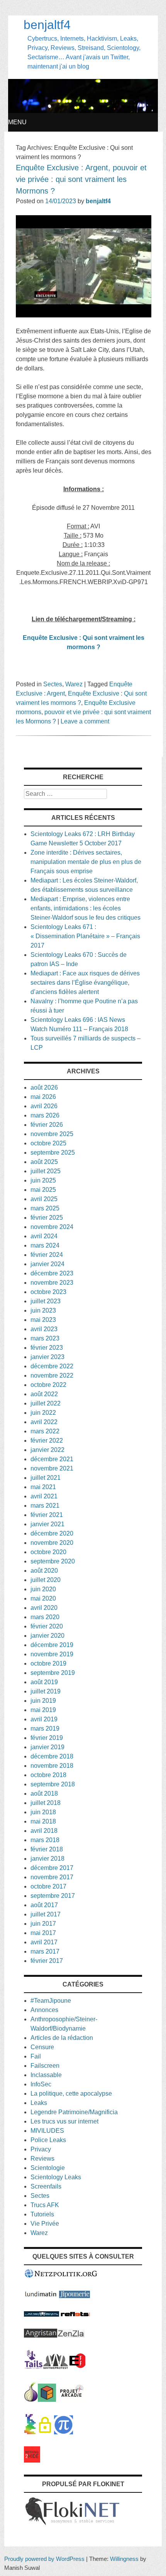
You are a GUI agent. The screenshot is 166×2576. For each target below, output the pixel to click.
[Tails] (34, 2367)
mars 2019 (45, 1728)
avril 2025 (44, 1199)
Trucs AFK (45, 2205)
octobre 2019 (48, 1663)
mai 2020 (43, 1598)
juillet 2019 (46, 1691)
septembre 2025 (53, 1153)
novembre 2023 (52, 1283)
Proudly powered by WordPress (44, 2559)
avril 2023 (44, 1329)
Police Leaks (48, 2140)
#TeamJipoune (51, 2001)
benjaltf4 (47, 25)
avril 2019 (44, 1719)
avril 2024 (44, 1236)
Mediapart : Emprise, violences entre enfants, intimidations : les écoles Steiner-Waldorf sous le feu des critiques (86, 908)
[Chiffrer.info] (45, 2432)
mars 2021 (45, 1506)
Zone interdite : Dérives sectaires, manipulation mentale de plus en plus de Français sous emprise (86, 862)
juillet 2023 (46, 1301)
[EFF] (77, 2367)
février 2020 (47, 1626)
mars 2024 (45, 1245)
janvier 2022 (47, 1450)
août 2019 (44, 1682)
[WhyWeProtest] (56, 2367)
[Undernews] (41, 2315)
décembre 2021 (52, 1459)
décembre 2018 (52, 1756)
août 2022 (44, 1394)
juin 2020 (43, 1589)
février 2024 (47, 1255)
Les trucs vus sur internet (64, 2121)
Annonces (44, 2010)
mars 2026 (45, 1115)
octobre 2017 (48, 1886)
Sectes (53, 684)
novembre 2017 (52, 1877)
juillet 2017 (46, 1914)
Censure (42, 2047)
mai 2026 (43, 1097)
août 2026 (44, 1087)
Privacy (41, 2149)
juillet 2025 (46, 1171)
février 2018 (47, 1849)
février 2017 (47, 1961)
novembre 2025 (52, 1134)
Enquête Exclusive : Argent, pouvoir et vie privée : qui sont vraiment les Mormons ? (81, 179)
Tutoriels (42, 2214)
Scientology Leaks (56, 2177)
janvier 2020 (47, 1636)
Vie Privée (45, 2224)
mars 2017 (45, 1951)
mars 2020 (45, 1617)
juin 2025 (43, 1180)
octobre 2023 (48, 1292)
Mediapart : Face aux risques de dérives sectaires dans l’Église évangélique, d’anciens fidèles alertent (85, 983)
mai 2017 (43, 1933)
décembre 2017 (52, 1868)
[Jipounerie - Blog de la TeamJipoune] (75, 2296)
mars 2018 (45, 1840)
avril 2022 (44, 1422)
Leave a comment (85, 721)
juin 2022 (43, 1413)
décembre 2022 (52, 1366)
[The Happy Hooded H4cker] (47, 2400)
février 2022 (47, 1441)
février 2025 (47, 1218)
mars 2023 (45, 1338)
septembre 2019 (53, 1673)
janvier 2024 (47, 1264)
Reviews (42, 2159)
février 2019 (47, 1738)
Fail (36, 2056)
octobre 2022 (48, 1385)
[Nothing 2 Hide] (32, 2460)
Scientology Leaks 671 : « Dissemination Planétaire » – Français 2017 (85, 936)
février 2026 (47, 1125)
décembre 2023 (52, 1273)
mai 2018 (43, 1821)
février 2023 (47, 1348)
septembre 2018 (53, 1784)
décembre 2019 (52, 1645)
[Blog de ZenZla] (71, 2335)
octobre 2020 (48, 1552)
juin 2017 (43, 1924)
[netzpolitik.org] (61, 2276)
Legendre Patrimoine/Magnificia (74, 2112)
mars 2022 (45, 1431)
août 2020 (44, 1571)
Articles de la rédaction (62, 2038)
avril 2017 (44, 1942)
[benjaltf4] (83, 111)
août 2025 (44, 1162)
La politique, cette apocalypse (71, 2094)
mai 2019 (43, 1710)
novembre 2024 (52, 1227)
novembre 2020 (52, 1543)
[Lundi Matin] (41, 2296)
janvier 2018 (47, 1859)
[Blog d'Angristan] (41, 2335)
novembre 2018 (52, 1766)
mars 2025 (45, 1208)
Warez (74, 684)
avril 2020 (44, 1608)
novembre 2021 (52, 1468)
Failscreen (45, 2066)
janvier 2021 (47, 1524)
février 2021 (47, 1515)
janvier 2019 (47, 1747)
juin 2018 (43, 1812)
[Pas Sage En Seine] (30, 2432)
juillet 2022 (46, 1403)
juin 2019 (43, 1701)
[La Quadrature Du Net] (64, 2432)
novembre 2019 (52, 1654)
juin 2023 (43, 1310)
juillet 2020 (46, 1580)
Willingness (124, 2559)
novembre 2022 (52, 1375)
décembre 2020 (52, 1533)
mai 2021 (43, 1487)
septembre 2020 (53, 1561)
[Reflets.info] (75, 2315)
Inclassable (46, 2075)
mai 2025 (43, 1190)
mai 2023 (43, 1320)
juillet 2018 (46, 1803)
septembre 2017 (53, 1896)
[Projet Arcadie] (72, 2400)
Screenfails (46, 2186)
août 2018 (44, 1794)
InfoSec (41, 2084)
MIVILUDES (47, 2131)
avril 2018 (44, 1831)
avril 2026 (44, 1106)
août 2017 (44, 1905)
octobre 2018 (48, 1775)
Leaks (39, 2103)
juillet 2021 (46, 1478)
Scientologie (48, 2168)
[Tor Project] (31, 2400)
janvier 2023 (47, 1357)
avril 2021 (44, 1496)
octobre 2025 (48, 1143)
